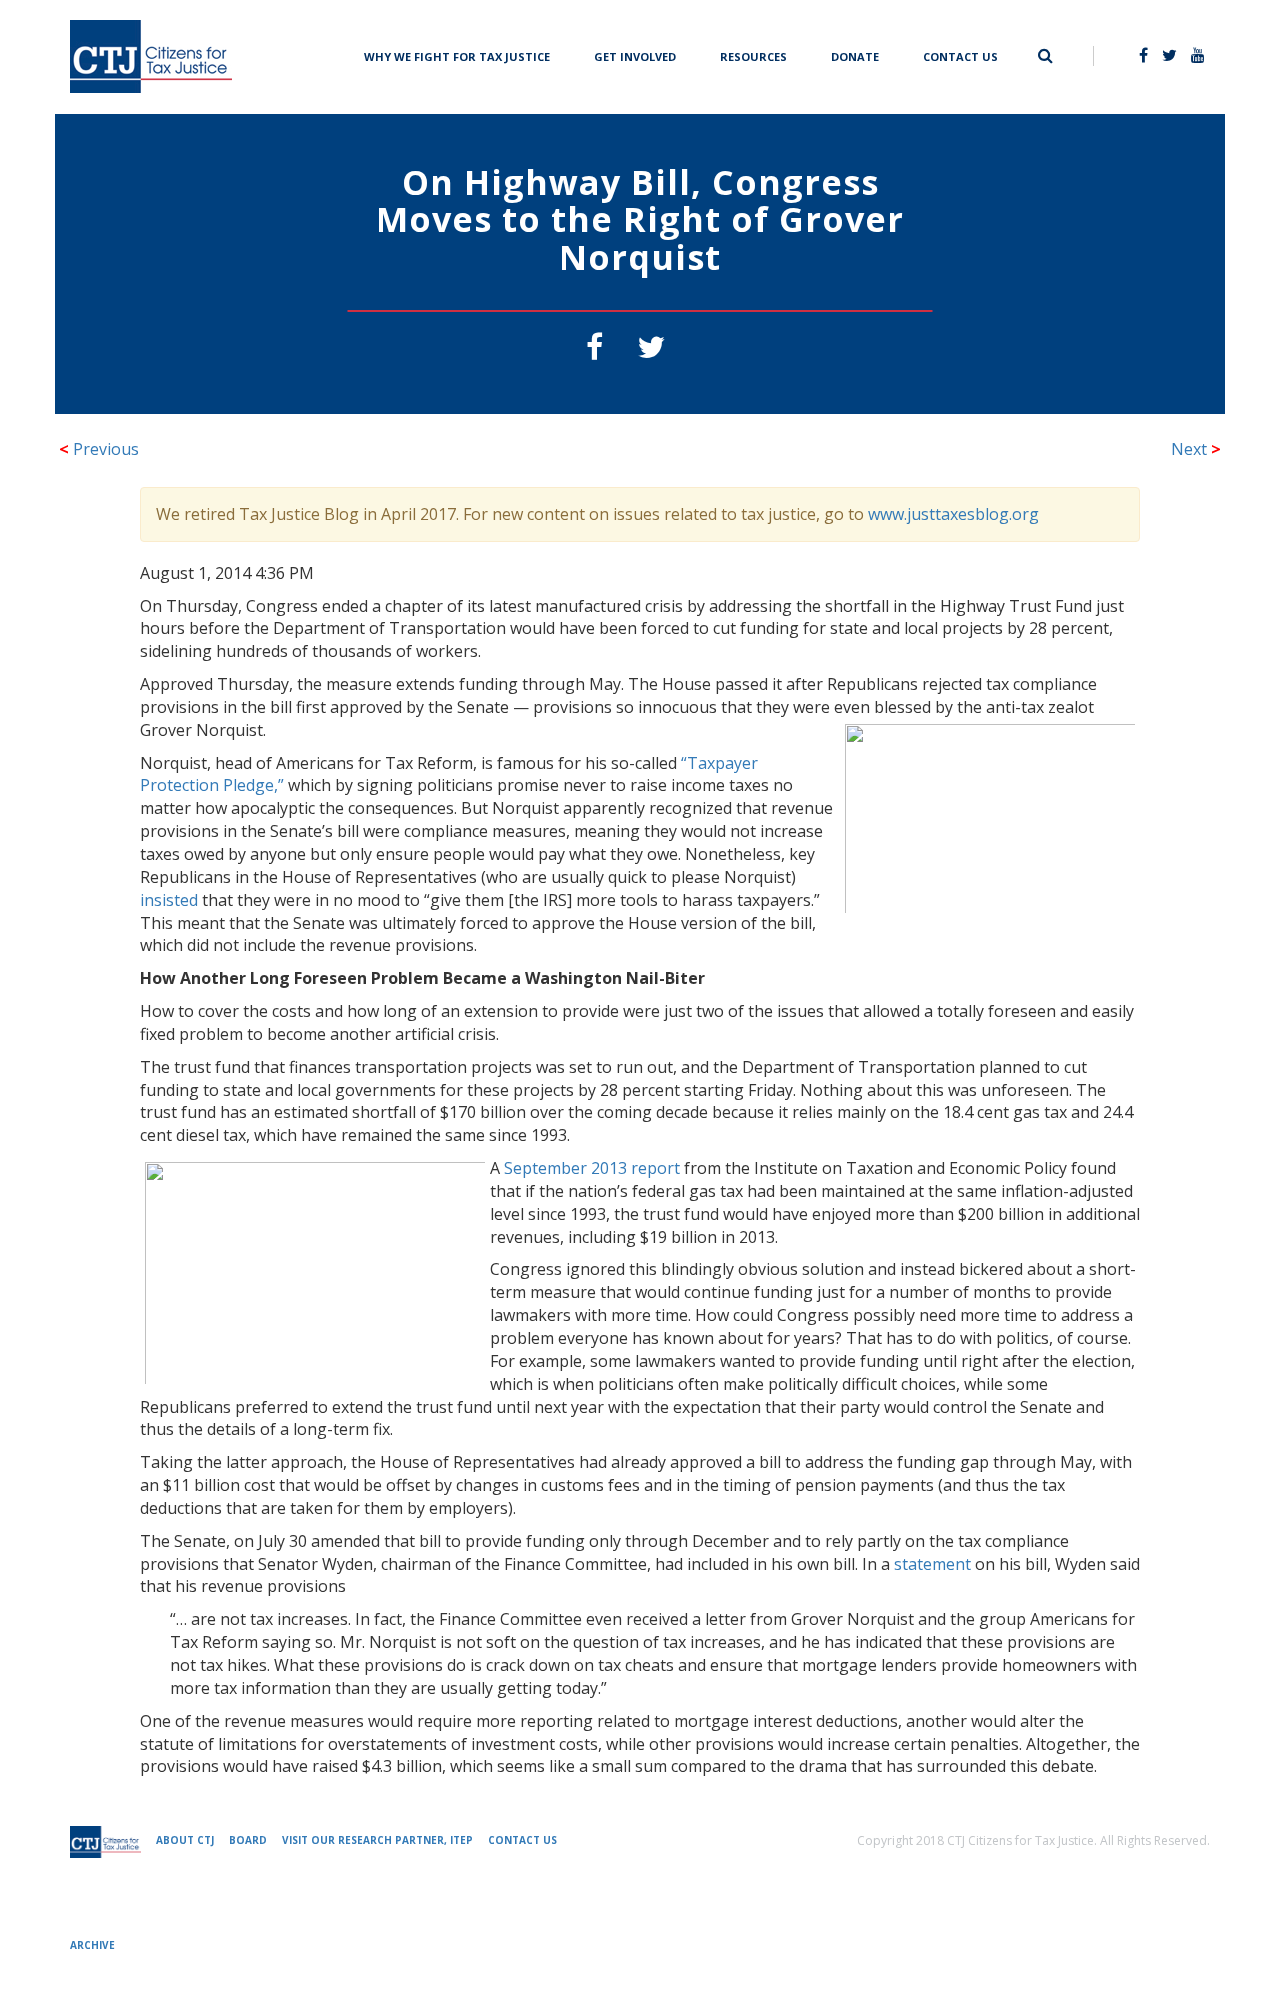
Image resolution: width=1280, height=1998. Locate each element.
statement (932, 1564)
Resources (753, 54)
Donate (855, 54)
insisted (169, 900)
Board (248, 1840)
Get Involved (635, 54)
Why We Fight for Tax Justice (457, 54)
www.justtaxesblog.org (953, 514)
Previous (99, 449)
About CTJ (185, 1840)
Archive (92, 1945)
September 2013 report (592, 1168)
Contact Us (960, 54)
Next (1196, 449)
